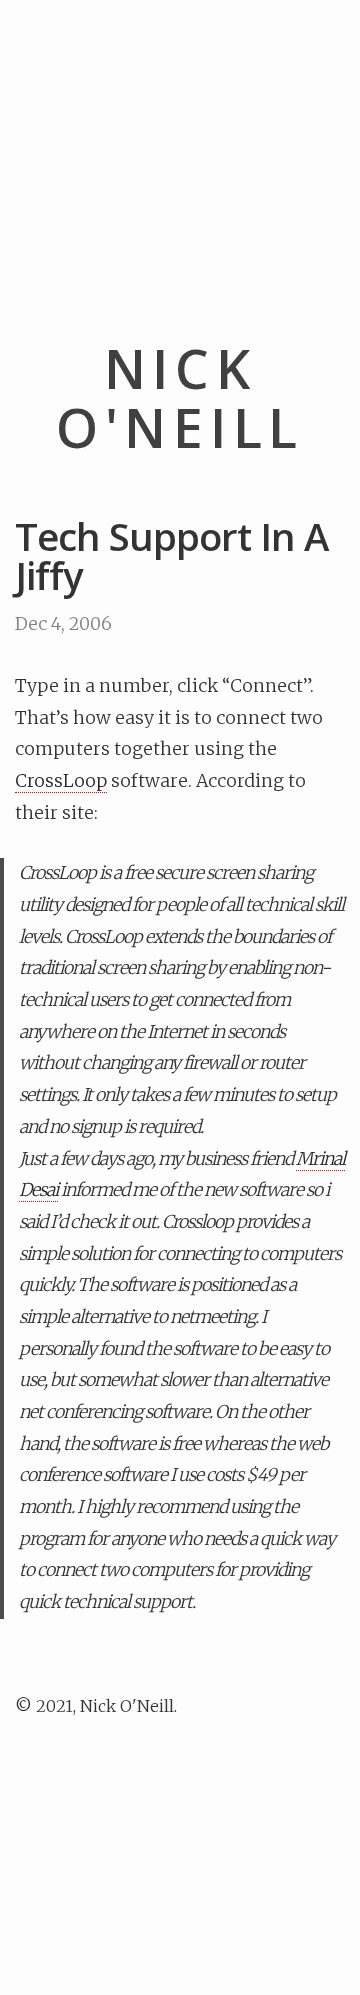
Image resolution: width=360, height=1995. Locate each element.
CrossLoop (61, 781)
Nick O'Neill (180, 398)
